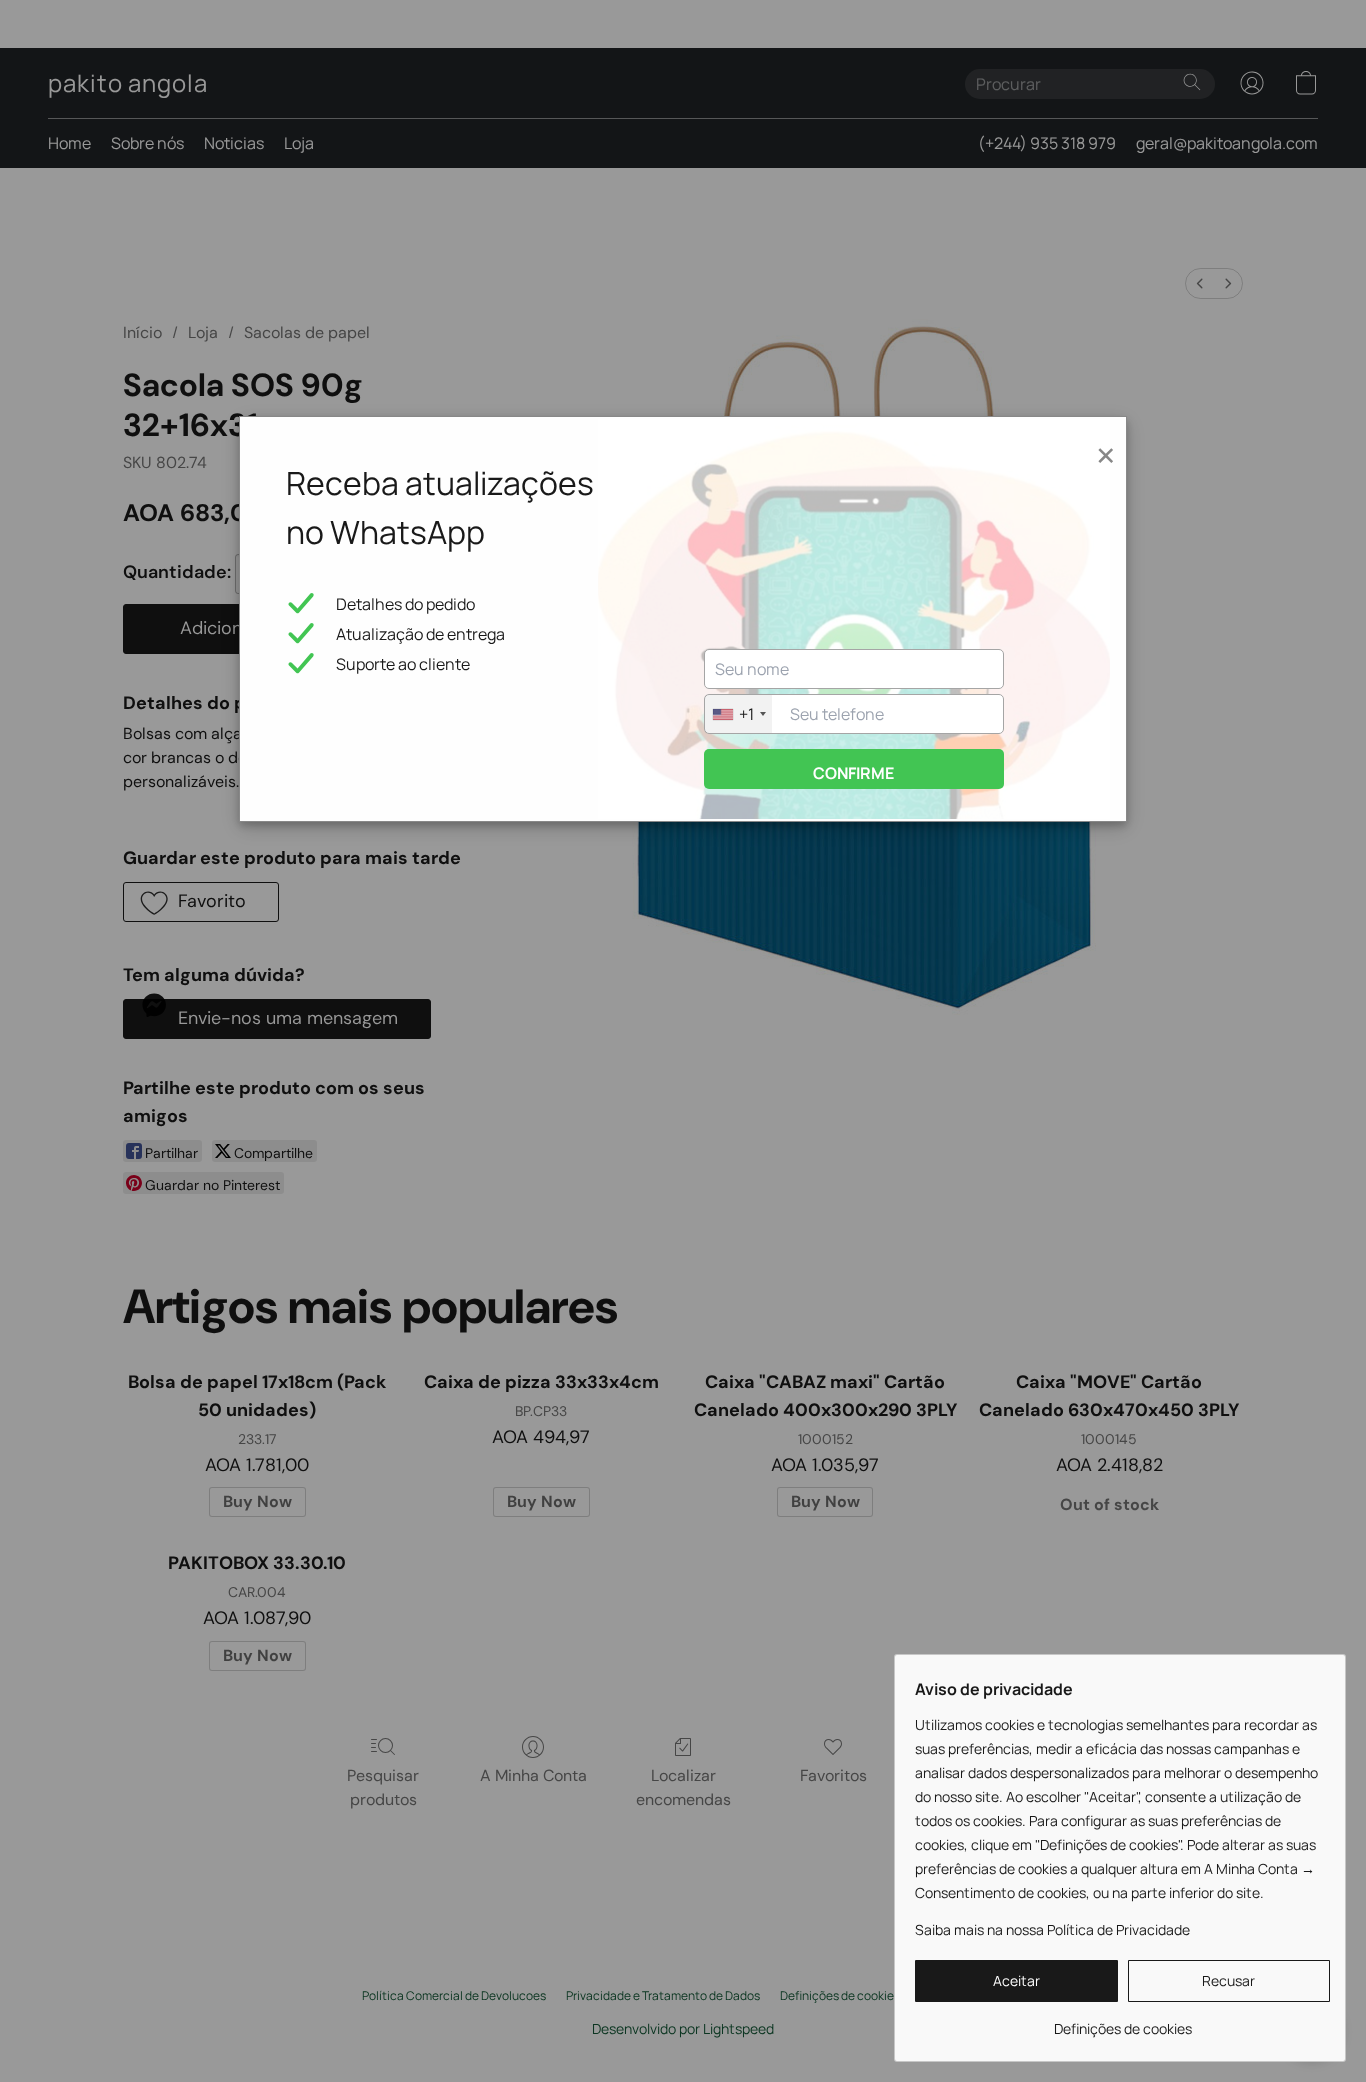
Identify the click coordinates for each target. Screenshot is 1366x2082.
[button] (1016, 1981)
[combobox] (738, 714)
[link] (1122, 2021)
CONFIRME (853, 773)
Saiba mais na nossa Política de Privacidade (1052, 1929)
